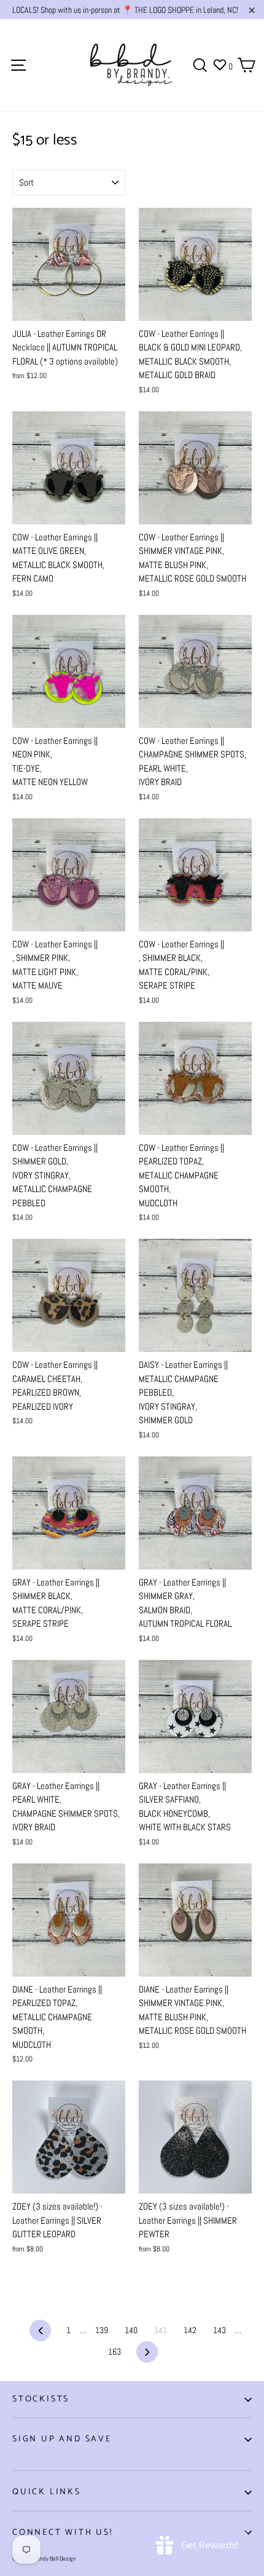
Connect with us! (63, 2533)
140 (131, 2330)
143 (219, 2330)
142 (190, 2330)
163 (115, 2352)
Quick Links (47, 2492)
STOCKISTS (41, 2399)
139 (102, 2330)
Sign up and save (62, 2439)
